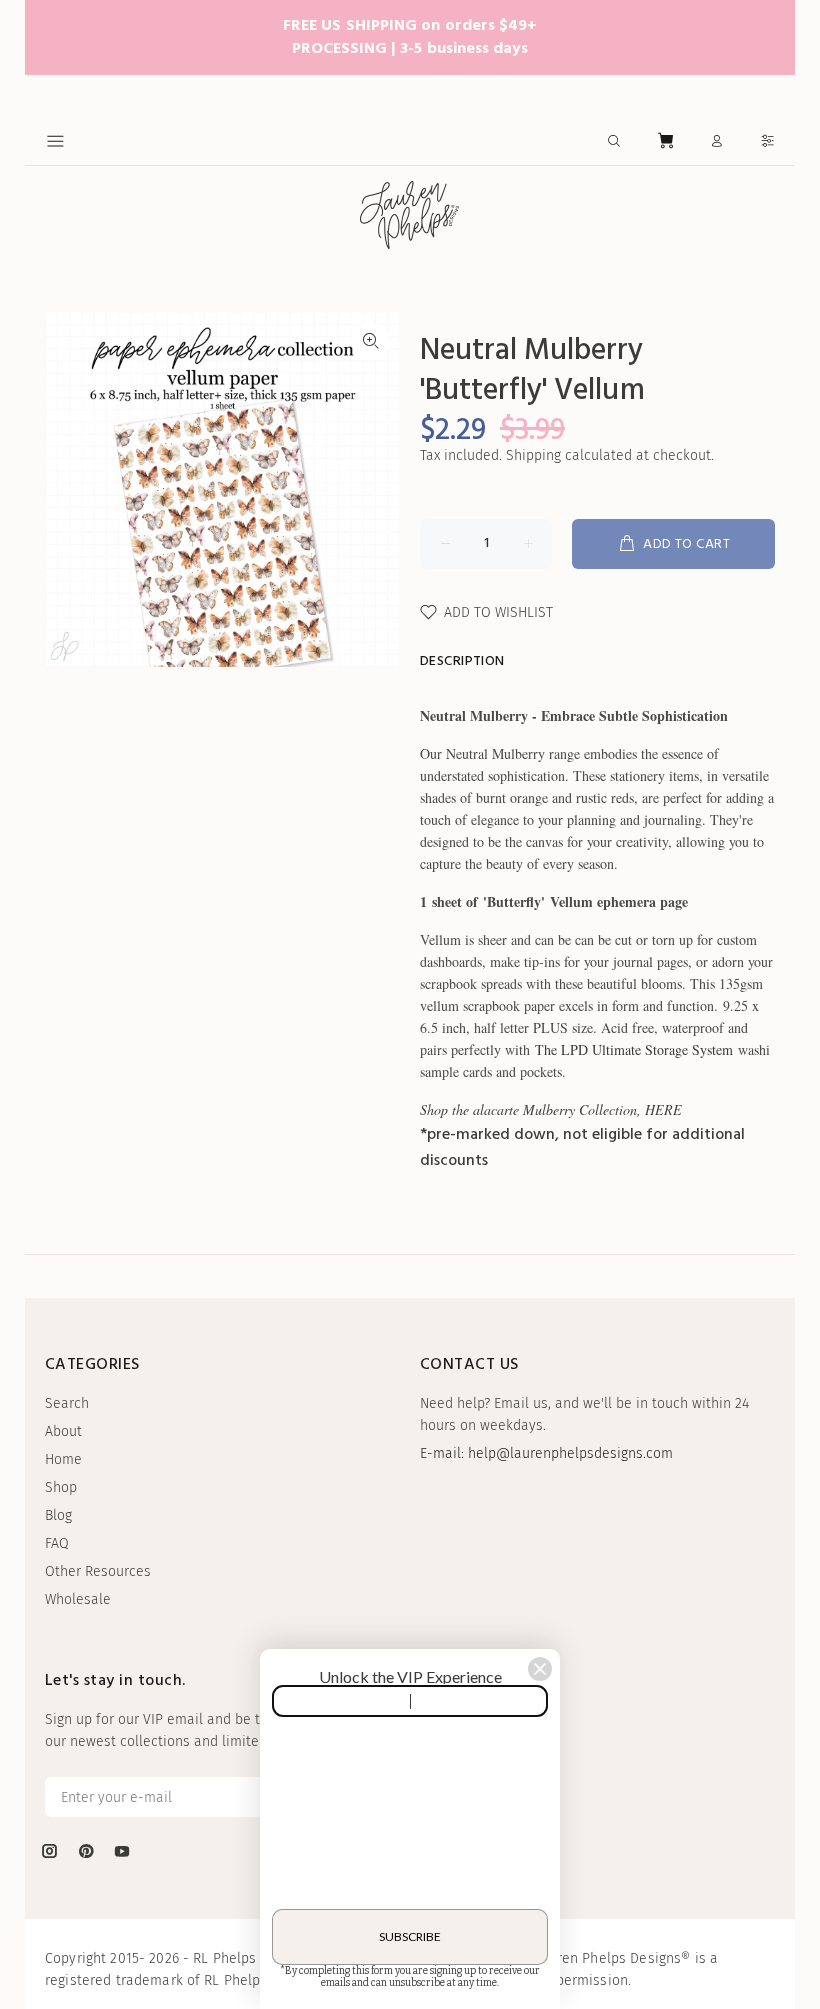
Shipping (533, 455)
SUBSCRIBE (410, 1936)
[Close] (540, 1669)
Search (67, 1403)
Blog (58, 1515)
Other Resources (98, 1571)
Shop (61, 1487)
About (63, 1431)
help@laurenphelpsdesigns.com (570, 1453)
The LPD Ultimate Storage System (634, 1049)
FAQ (57, 1543)
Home (63, 1459)
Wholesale (78, 1599)
